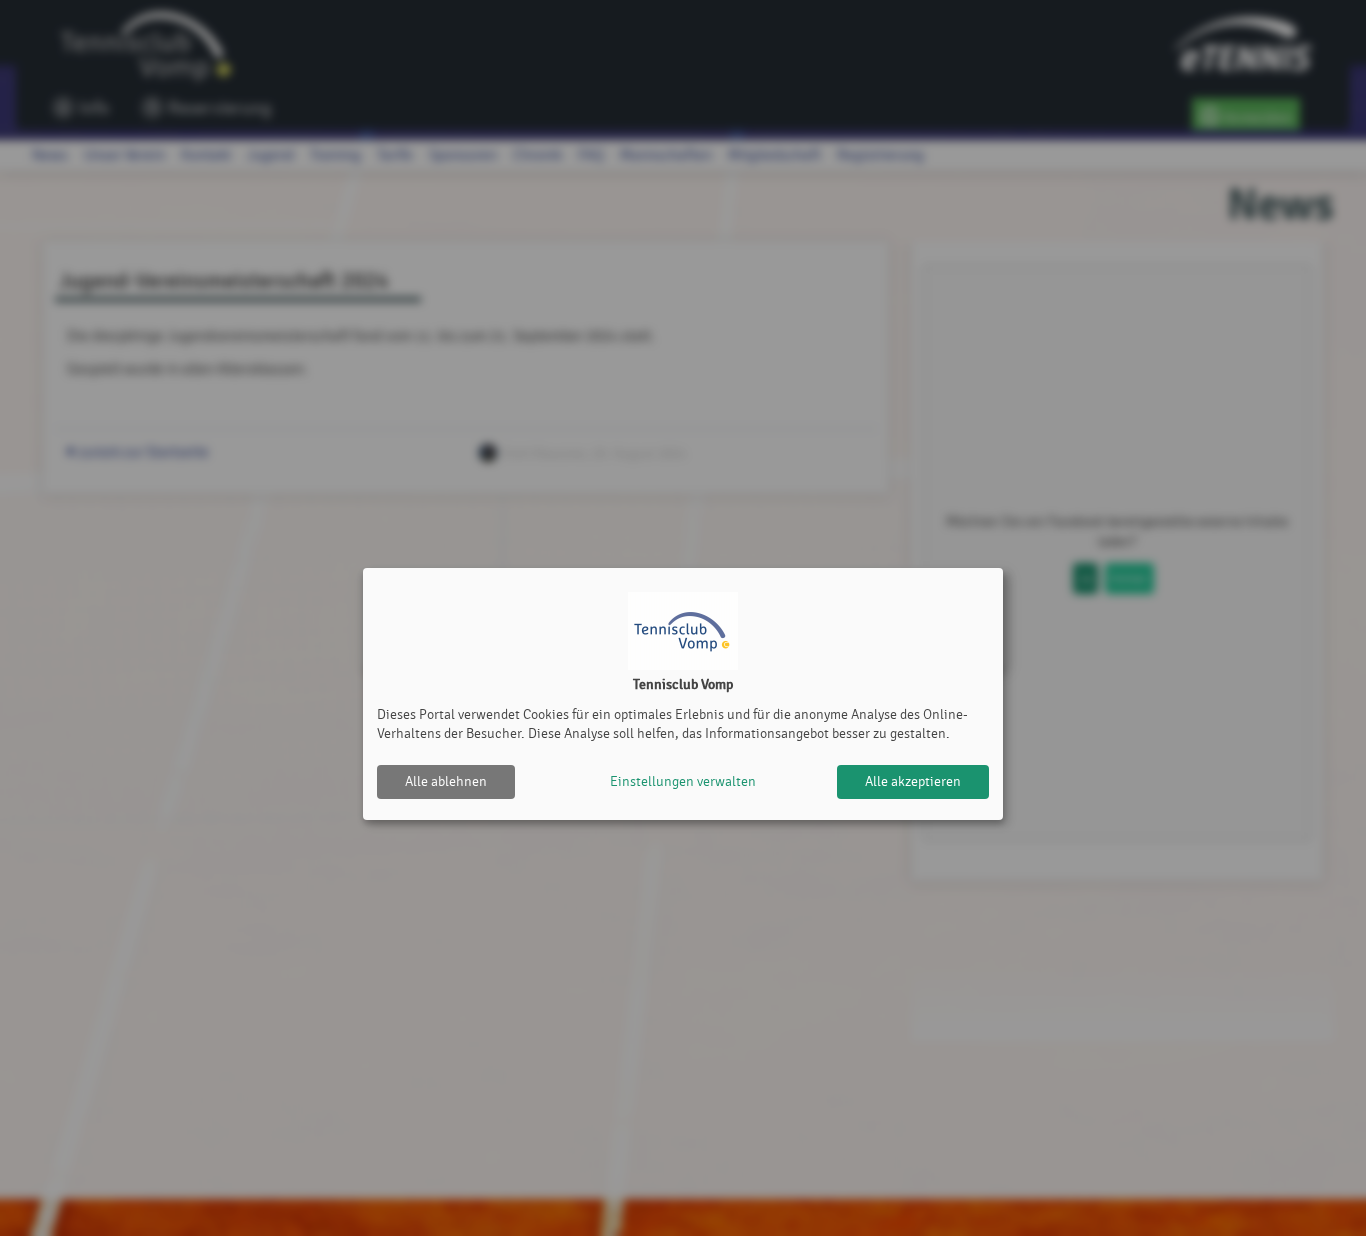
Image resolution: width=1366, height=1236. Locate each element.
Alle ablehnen (446, 781)
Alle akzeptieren (913, 781)
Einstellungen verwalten (683, 781)
